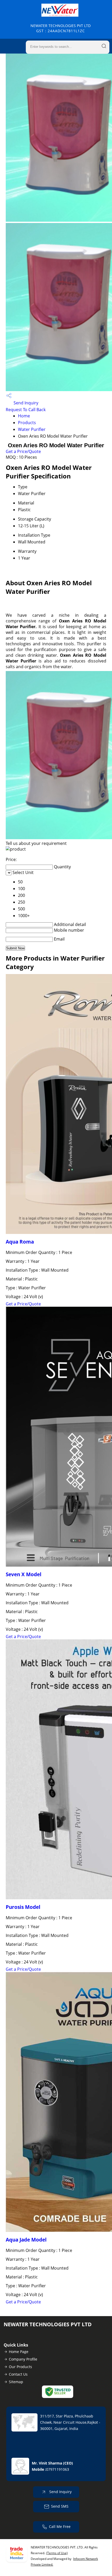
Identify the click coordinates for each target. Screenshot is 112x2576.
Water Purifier (32, 429)
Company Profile (23, 2359)
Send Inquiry (25, 403)
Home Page (19, 2352)
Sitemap (16, 2382)
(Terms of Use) (57, 2553)
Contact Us (18, 2374)
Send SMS (60, 2506)
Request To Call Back (26, 410)
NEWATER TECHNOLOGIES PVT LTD (61, 28)
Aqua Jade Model (26, 2240)
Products (27, 423)
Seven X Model (24, 1574)
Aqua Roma (20, 1242)
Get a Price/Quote (23, 451)
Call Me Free (60, 2526)
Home (24, 416)
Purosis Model (23, 1907)
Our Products (20, 2367)
